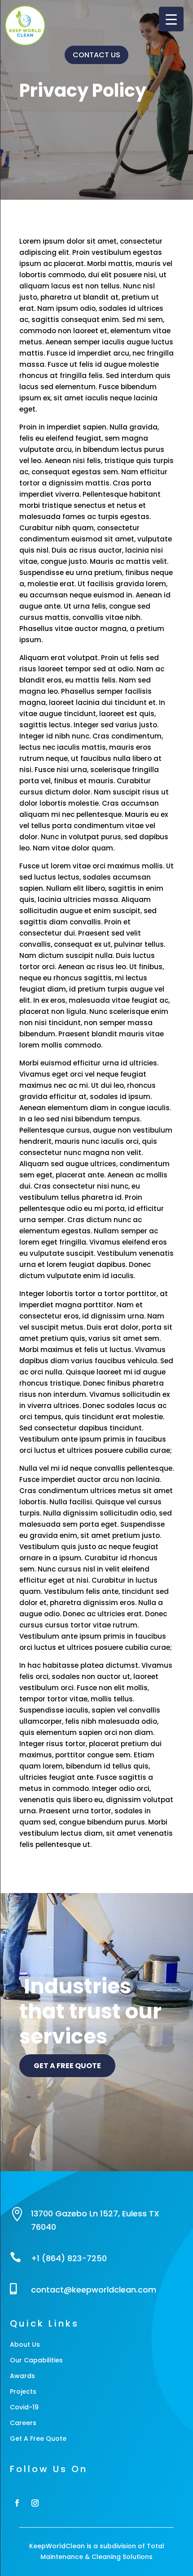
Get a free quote (67, 2066)
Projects (23, 2391)
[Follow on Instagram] (35, 2503)
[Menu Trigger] (171, 19)
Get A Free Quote (38, 2439)
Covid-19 (24, 2407)
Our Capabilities (36, 2360)
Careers (23, 2423)
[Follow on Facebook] (17, 2503)
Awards (22, 2376)
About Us (25, 2344)
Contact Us (96, 55)
